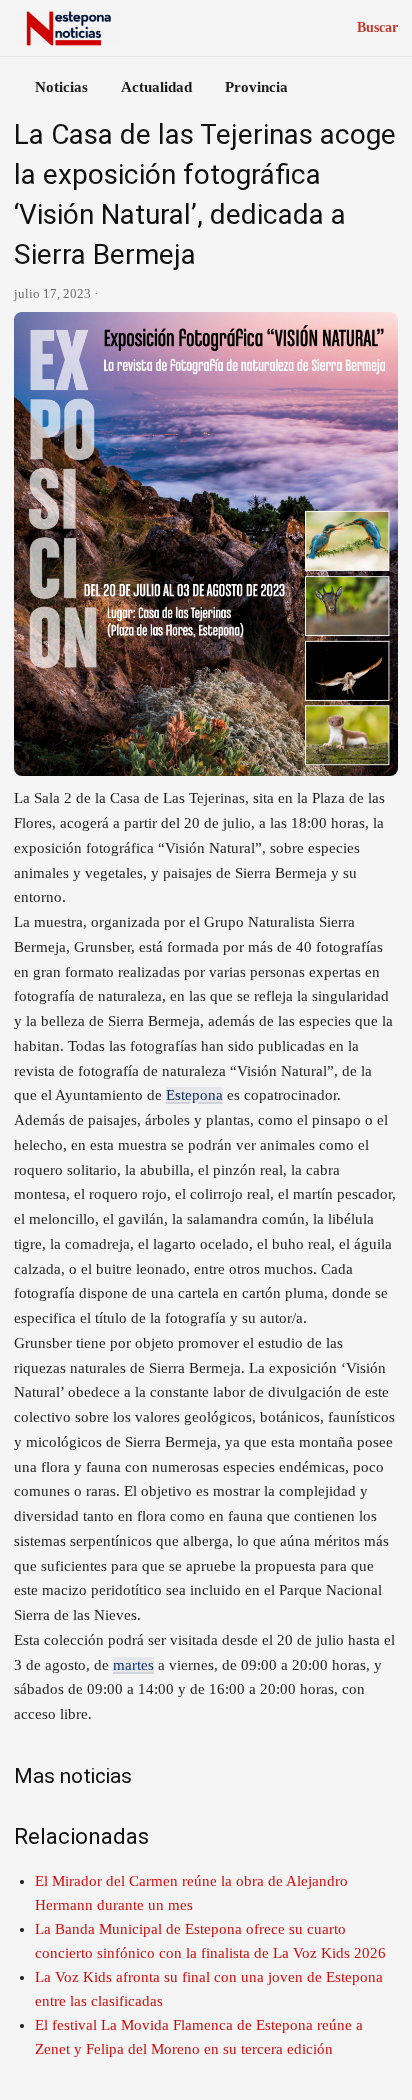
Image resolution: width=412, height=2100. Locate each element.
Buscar (377, 27)
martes (133, 1665)
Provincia (256, 87)
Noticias (61, 87)
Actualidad (156, 87)
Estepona (194, 1095)
